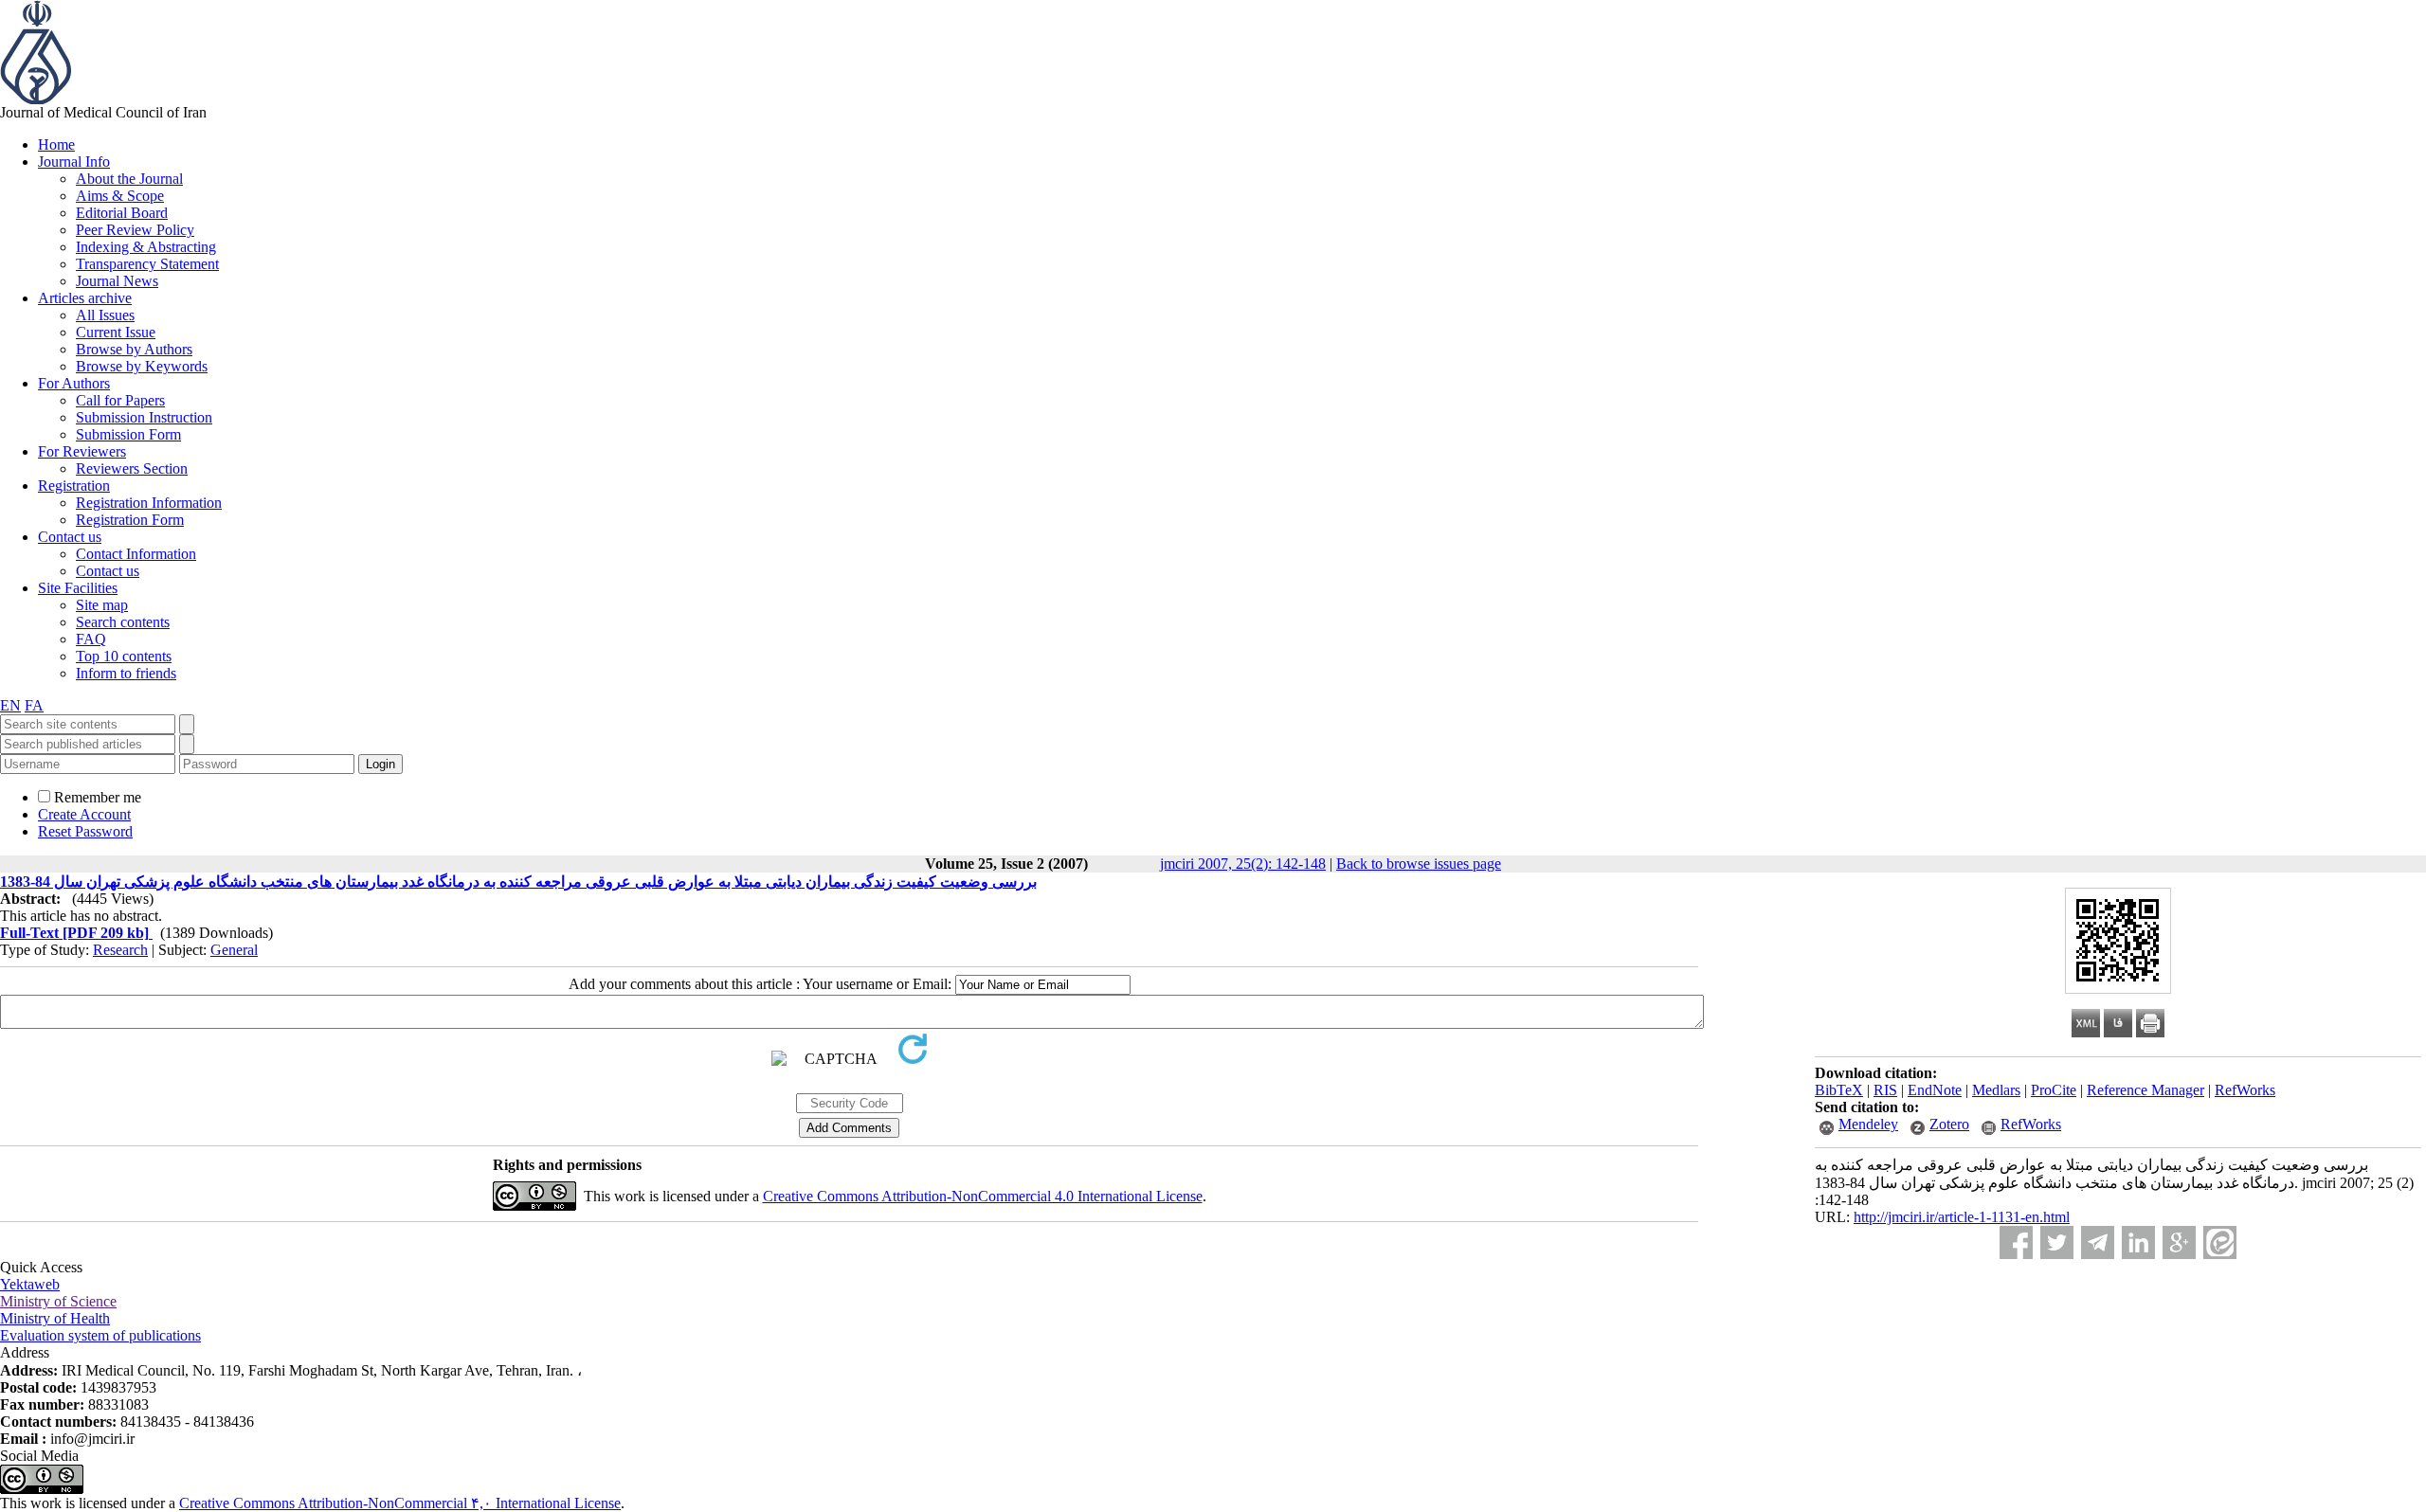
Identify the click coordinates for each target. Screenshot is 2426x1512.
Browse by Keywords (142, 366)
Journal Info (74, 162)
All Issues (105, 315)
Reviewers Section (132, 468)
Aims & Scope (120, 196)
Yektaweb (30, 1284)
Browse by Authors (134, 349)
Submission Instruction (144, 417)
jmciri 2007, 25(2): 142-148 (1243, 864)
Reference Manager (2145, 1090)
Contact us (70, 537)
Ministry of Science (58, 1301)
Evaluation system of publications (100, 1335)
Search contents (123, 622)
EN (10, 705)
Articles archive (85, 298)
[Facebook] (2016, 1242)
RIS (1885, 1090)
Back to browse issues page (1419, 864)
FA (34, 705)
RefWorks (2245, 1090)
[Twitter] (2057, 1242)
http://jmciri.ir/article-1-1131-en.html (1962, 1217)
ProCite (2054, 1090)
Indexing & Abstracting (146, 247)
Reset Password (85, 831)
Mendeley (1868, 1124)
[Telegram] (2098, 1242)
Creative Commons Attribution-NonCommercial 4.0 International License (983, 1196)
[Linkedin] (2138, 1242)
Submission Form (128, 434)
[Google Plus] (2179, 1242)
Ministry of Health (55, 1318)
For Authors (74, 383)
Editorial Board (122, 213)
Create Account (84, 814)
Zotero (1949, 1124)
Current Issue (116, 332)
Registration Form (130, 520)
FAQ (91, 639)
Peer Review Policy (135, 230)
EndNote (1935, 1090)
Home (56, 144)
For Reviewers (82, 451)
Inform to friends (126, 673)
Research (120, 950)
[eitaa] (2220, 1242)
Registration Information (149, 503)
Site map (102, 605)
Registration (74, 486)
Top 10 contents (124, 656)
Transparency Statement (147, 264)
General (234, 950)
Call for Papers (120, 400)
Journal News (117, 281)
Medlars (1996, 1090)
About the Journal (129, 179)
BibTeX (1839, 1090)
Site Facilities (78, 588)
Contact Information (136, 554)
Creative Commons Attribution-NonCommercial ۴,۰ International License (400, 1503)
